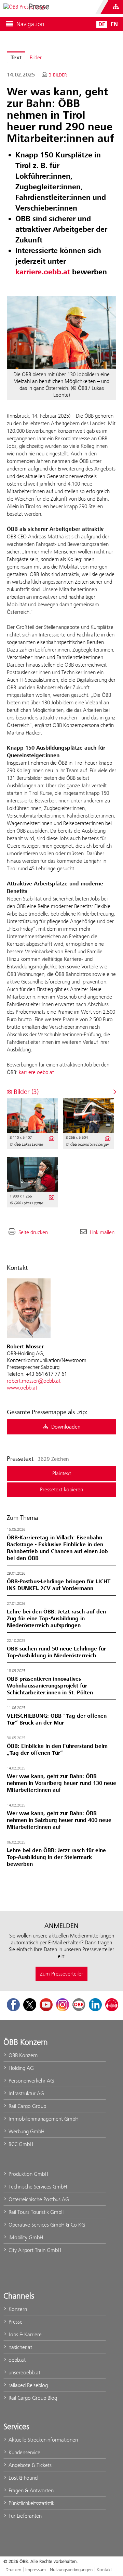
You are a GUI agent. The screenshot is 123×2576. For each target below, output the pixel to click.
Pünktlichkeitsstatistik (31, 2503)
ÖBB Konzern (22, 2055)
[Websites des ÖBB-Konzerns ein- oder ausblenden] (116, 7)
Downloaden (65, 1427)
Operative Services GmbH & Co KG (46, 2225)
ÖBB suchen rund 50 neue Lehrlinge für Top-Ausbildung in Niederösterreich (56, 1652)
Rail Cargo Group (27, 2106)
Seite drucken (33, 1232)
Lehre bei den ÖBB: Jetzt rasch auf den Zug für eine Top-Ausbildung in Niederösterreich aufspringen (56, 1619)
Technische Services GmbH (37, 2187)
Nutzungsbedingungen (71, 2569)
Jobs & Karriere (24, 2334)
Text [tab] (16, 58)
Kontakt (104, 2569)
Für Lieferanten (24, 2516)
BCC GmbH (20, 2144)
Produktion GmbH (28, 2174)
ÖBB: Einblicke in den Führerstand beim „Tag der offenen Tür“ (57, 1750)
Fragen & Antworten (30, 2490)
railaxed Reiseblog (28, 2385)
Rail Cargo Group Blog (32, 2398)
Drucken (13, 2569)
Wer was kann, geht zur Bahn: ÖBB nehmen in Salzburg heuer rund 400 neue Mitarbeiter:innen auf (59, 1820)
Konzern (17, 2309)
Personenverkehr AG (31, 2081)
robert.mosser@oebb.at (34, 1381)
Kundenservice (24, 2452)
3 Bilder (58, 75)
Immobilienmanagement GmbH (43, 2119)
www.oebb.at (22, 1388)
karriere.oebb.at (36, 1072)
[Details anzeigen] (51, 1138)
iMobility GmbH (25, 2237)
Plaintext (62, 1473)
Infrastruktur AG (26, 2093)
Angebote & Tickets (29, 2465)
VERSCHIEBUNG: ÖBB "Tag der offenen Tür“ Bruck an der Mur (57, 1719)
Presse (15, 2322)
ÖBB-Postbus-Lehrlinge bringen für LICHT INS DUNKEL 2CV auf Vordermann (59, 1585)
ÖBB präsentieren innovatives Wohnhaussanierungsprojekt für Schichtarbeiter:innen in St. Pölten (50, 1686)
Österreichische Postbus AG (38, 2199)
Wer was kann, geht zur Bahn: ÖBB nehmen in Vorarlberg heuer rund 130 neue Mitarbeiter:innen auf (61, 1783)
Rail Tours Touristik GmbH (36, 2212)
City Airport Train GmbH (34, 2250)
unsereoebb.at (24, 2372)
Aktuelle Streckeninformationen (43, 2440)
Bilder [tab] (36, 57)
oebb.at (16, 2360)
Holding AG (20, 2068)
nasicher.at (20, 2347)
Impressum (36, 2569)
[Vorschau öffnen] (61, 333)
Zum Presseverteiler (61, 1974)
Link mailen (102, 1232)
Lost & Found (22, 2478)
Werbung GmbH (26, 2131)
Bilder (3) (25, 1092)
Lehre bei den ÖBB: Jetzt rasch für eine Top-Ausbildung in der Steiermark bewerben (56, 1857)
